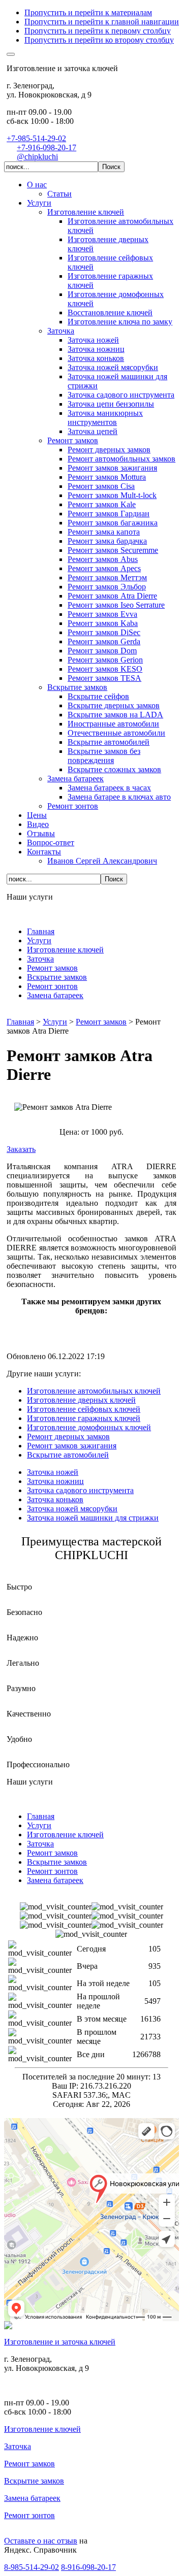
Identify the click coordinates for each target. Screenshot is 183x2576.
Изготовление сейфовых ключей (84, 1409)
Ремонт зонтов (29, 2515)
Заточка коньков (55, 1499)
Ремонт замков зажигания (72, 1446)
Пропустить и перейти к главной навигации (102, 22)
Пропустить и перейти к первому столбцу (98, 31)
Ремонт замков (29, 2464)
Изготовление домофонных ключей (89, 1427)
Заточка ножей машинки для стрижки (93, 1518)
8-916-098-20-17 (88, 2567)
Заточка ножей (53, 1472)
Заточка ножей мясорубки (72, 1509)
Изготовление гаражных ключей (84, 1418)
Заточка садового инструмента (80, 1490)
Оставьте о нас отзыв (41, 2541)
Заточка (18, 2446)
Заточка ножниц (55, 1481)
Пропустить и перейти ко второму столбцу (99, 40)
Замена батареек (32, 2498)
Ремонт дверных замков (68, 1436)
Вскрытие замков (34, 2481)
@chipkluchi (37, 157)
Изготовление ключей (42, 2429)
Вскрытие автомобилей (68, 1455)
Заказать (21, 1149)
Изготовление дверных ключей (81, 1400)
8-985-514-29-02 (32, 2567)
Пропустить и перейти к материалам (88, 12)
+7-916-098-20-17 (47, 147)
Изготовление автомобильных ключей (94, 1391)
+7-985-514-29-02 (36, 138)
